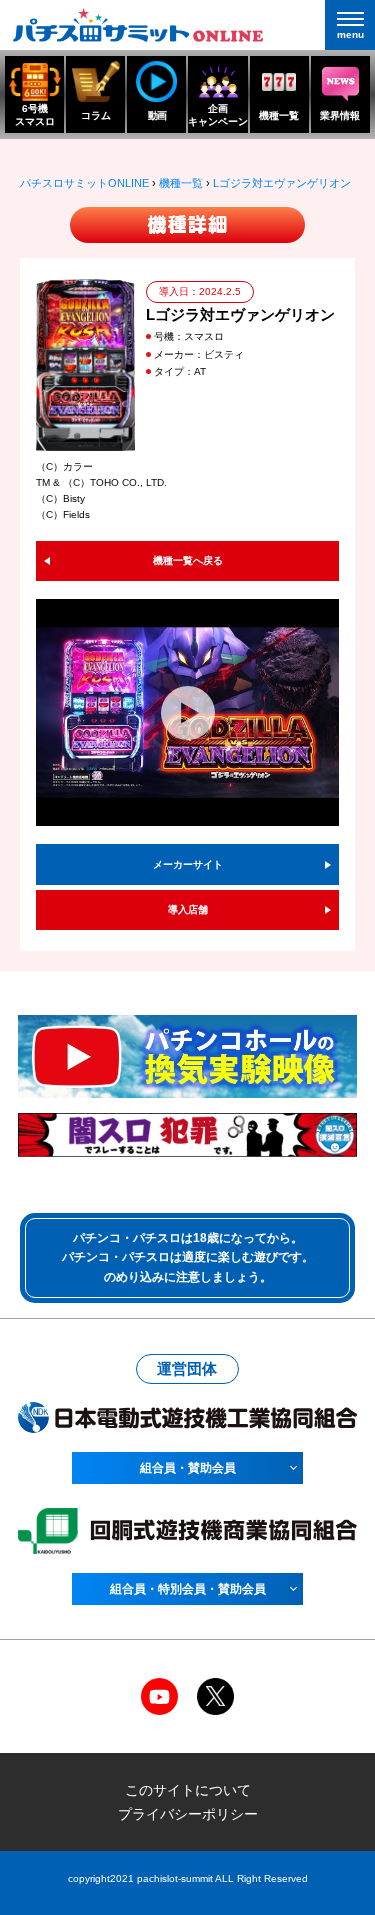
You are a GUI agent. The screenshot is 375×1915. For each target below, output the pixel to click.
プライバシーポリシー (188, 1814)
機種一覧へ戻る (188, 560)
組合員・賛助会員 (188, 1468)
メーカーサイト (188, 864)
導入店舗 (188, 909)
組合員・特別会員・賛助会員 (188, 1589)
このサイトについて (188, 1790)
